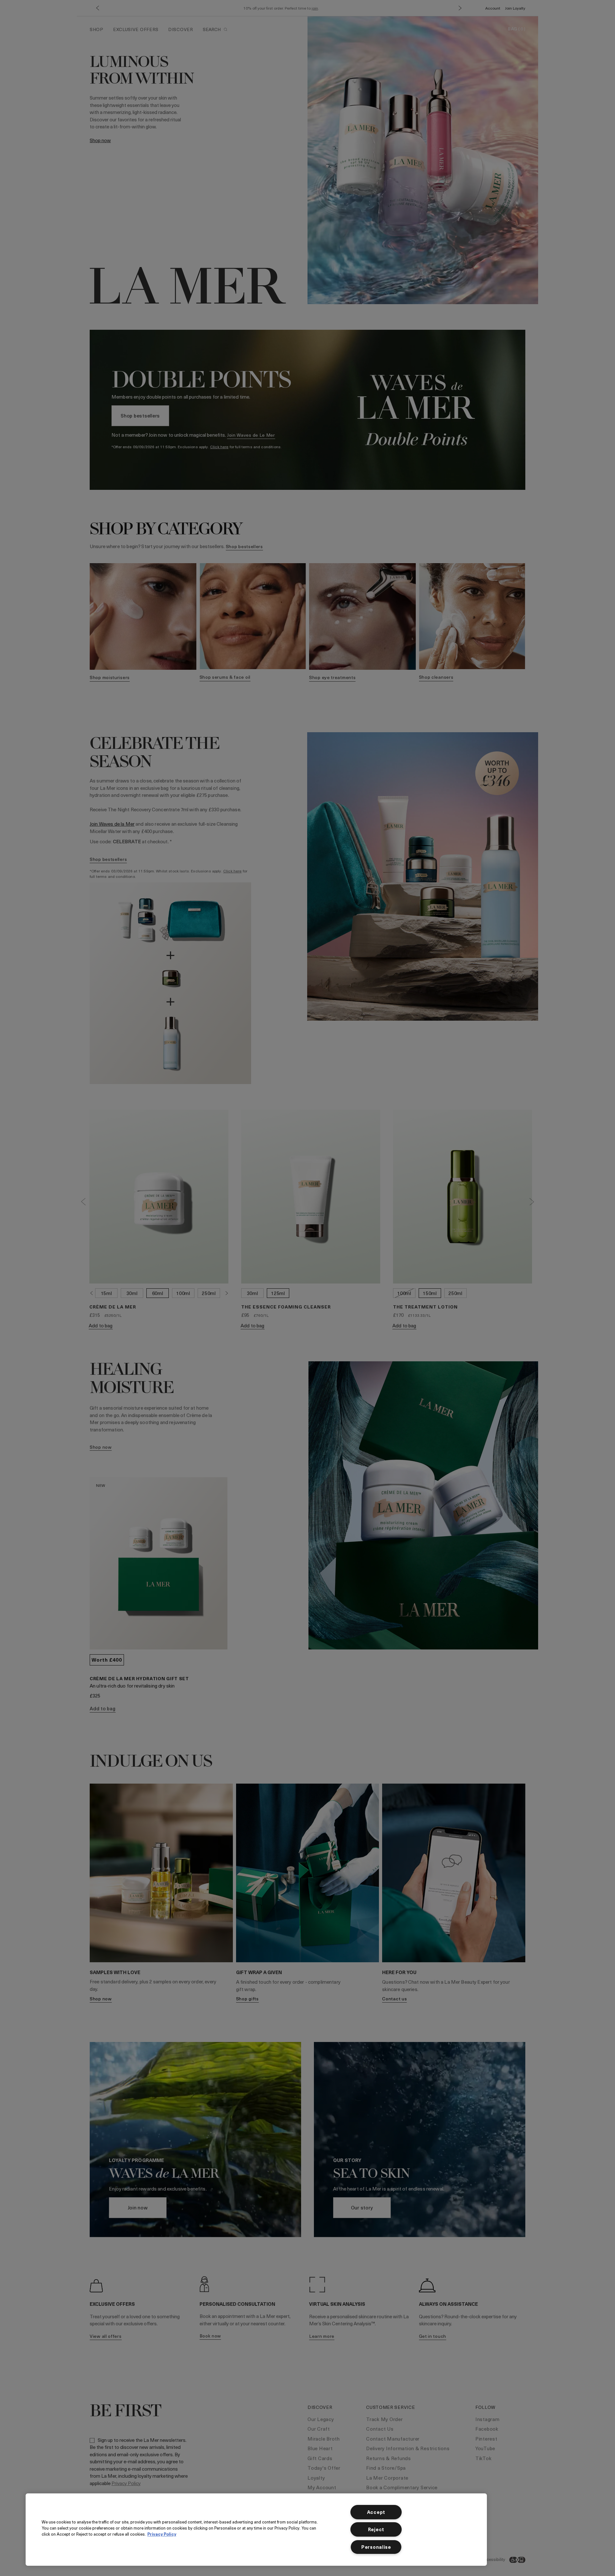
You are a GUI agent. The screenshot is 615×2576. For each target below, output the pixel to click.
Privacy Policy (162, 2534)
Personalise (376, 2547)
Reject (376, 2529)
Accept (376, 2512)
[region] (256, 2530)
